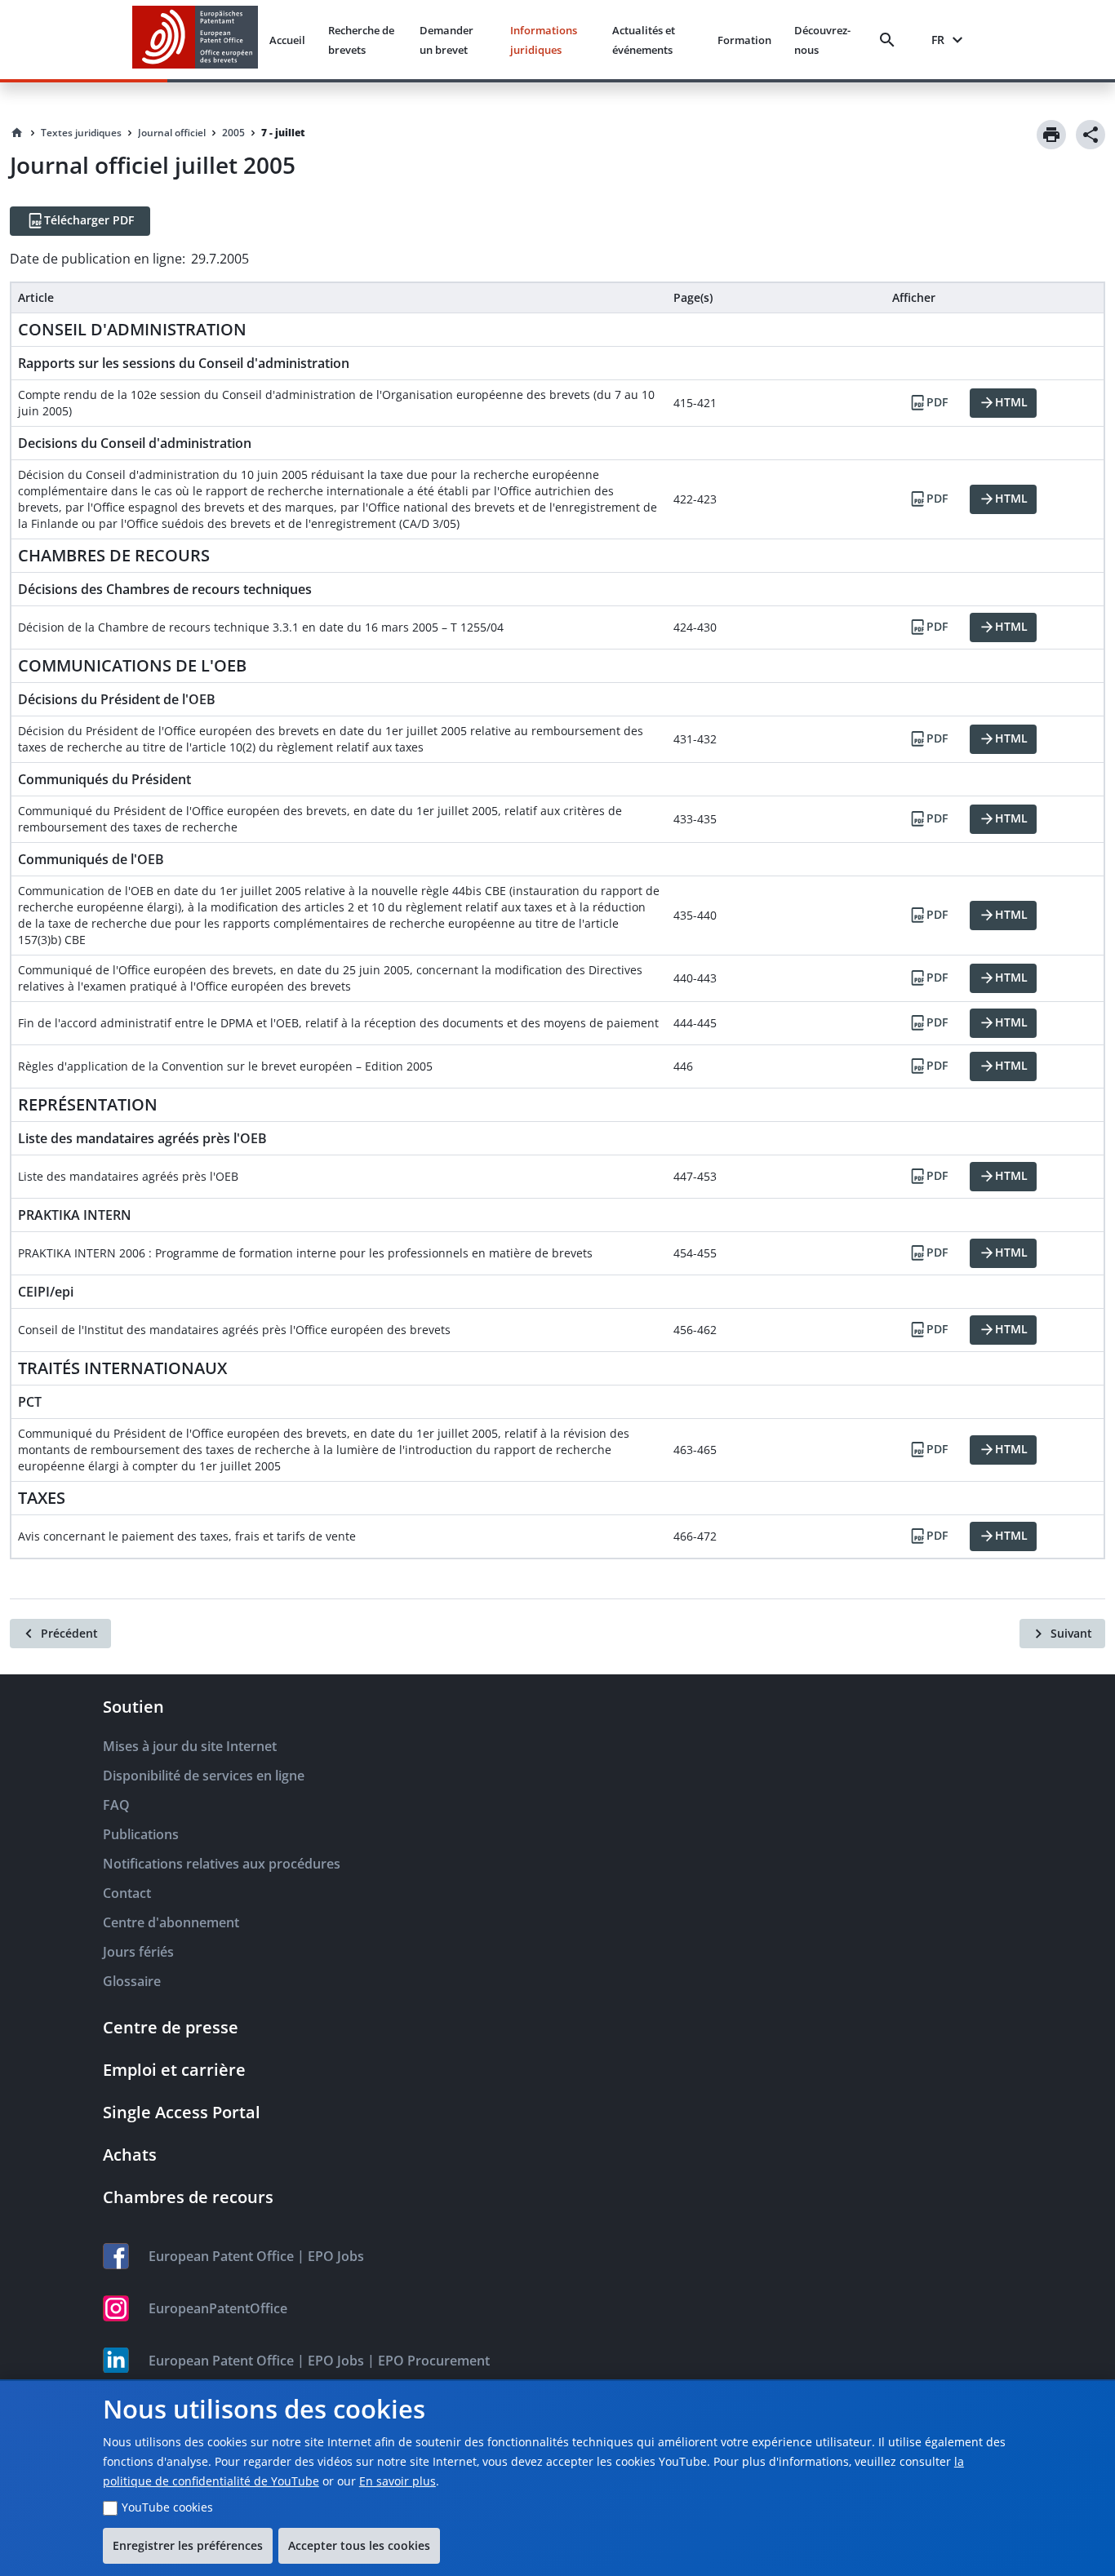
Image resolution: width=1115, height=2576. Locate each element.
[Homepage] (17, 133)
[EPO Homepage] (195, 40)
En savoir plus (398, 2481)
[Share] (1091, 135)
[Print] (1051, 135)
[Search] (891, 40)
